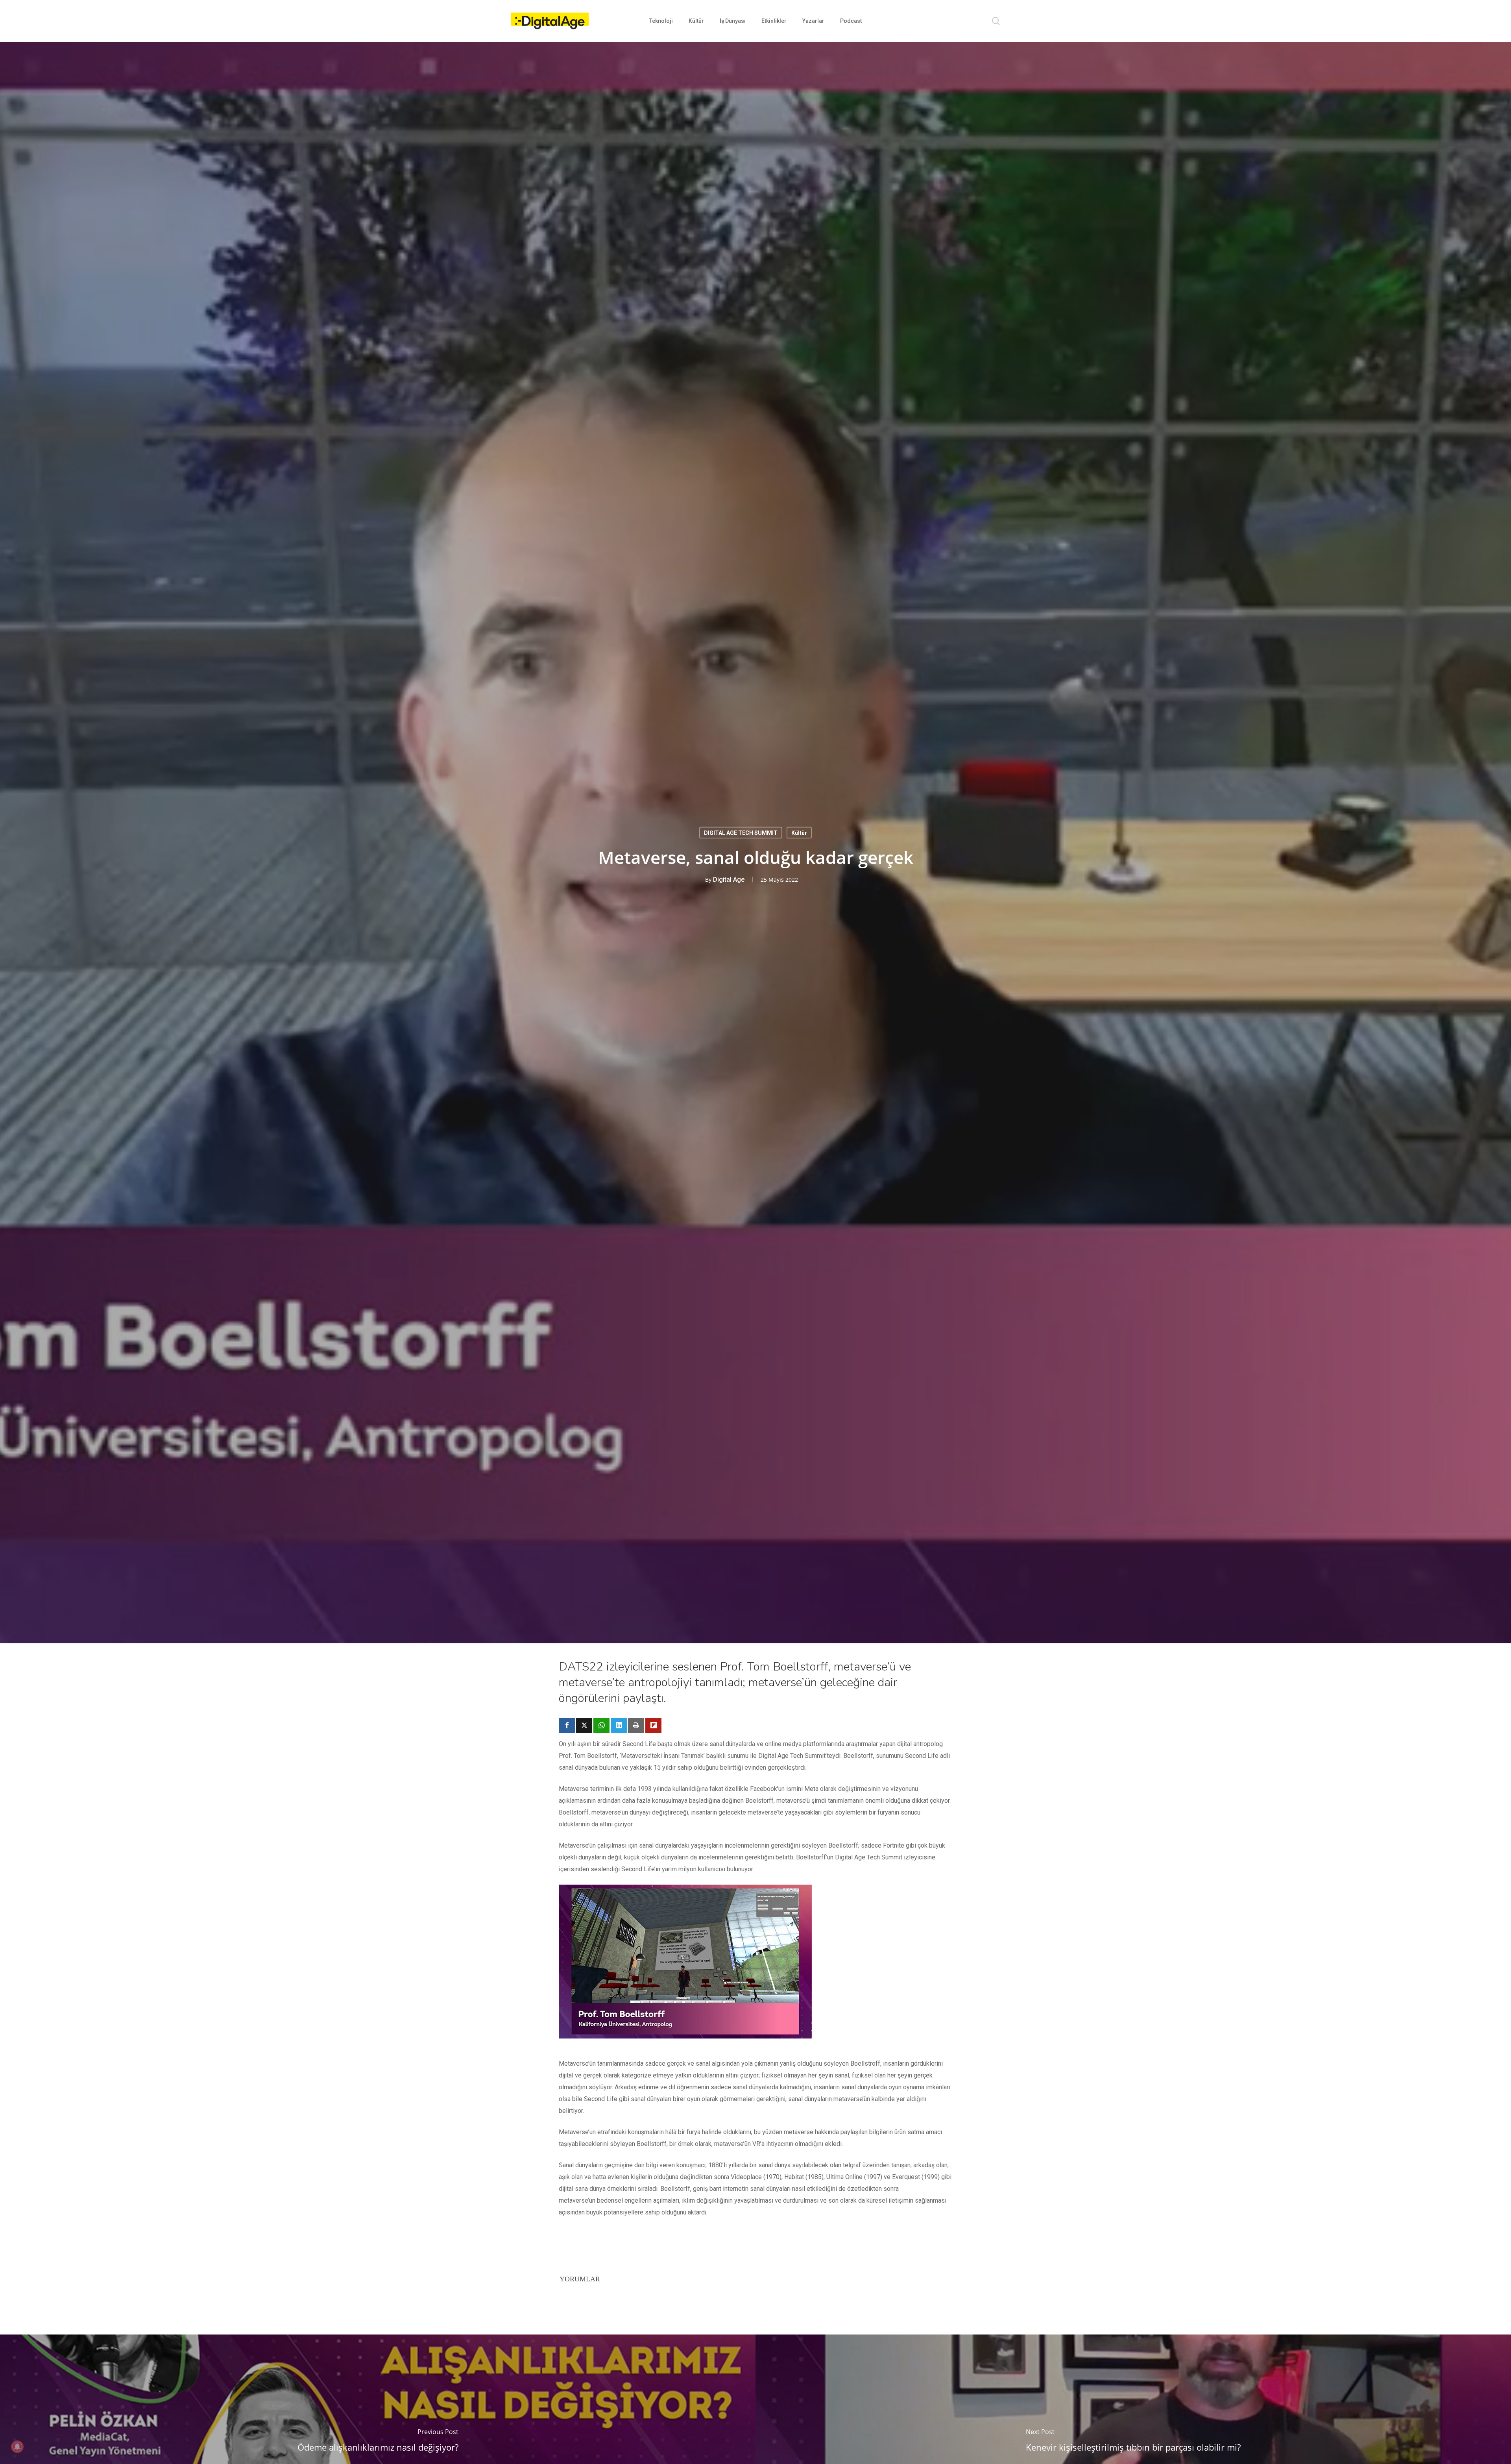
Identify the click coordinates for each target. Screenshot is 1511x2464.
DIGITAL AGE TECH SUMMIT (741, 832)
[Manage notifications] (17, 2447)
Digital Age (729, 879)
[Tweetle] (584, 1726)
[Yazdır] (636, 1726)
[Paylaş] (567, 1726)
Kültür (799, 832)
